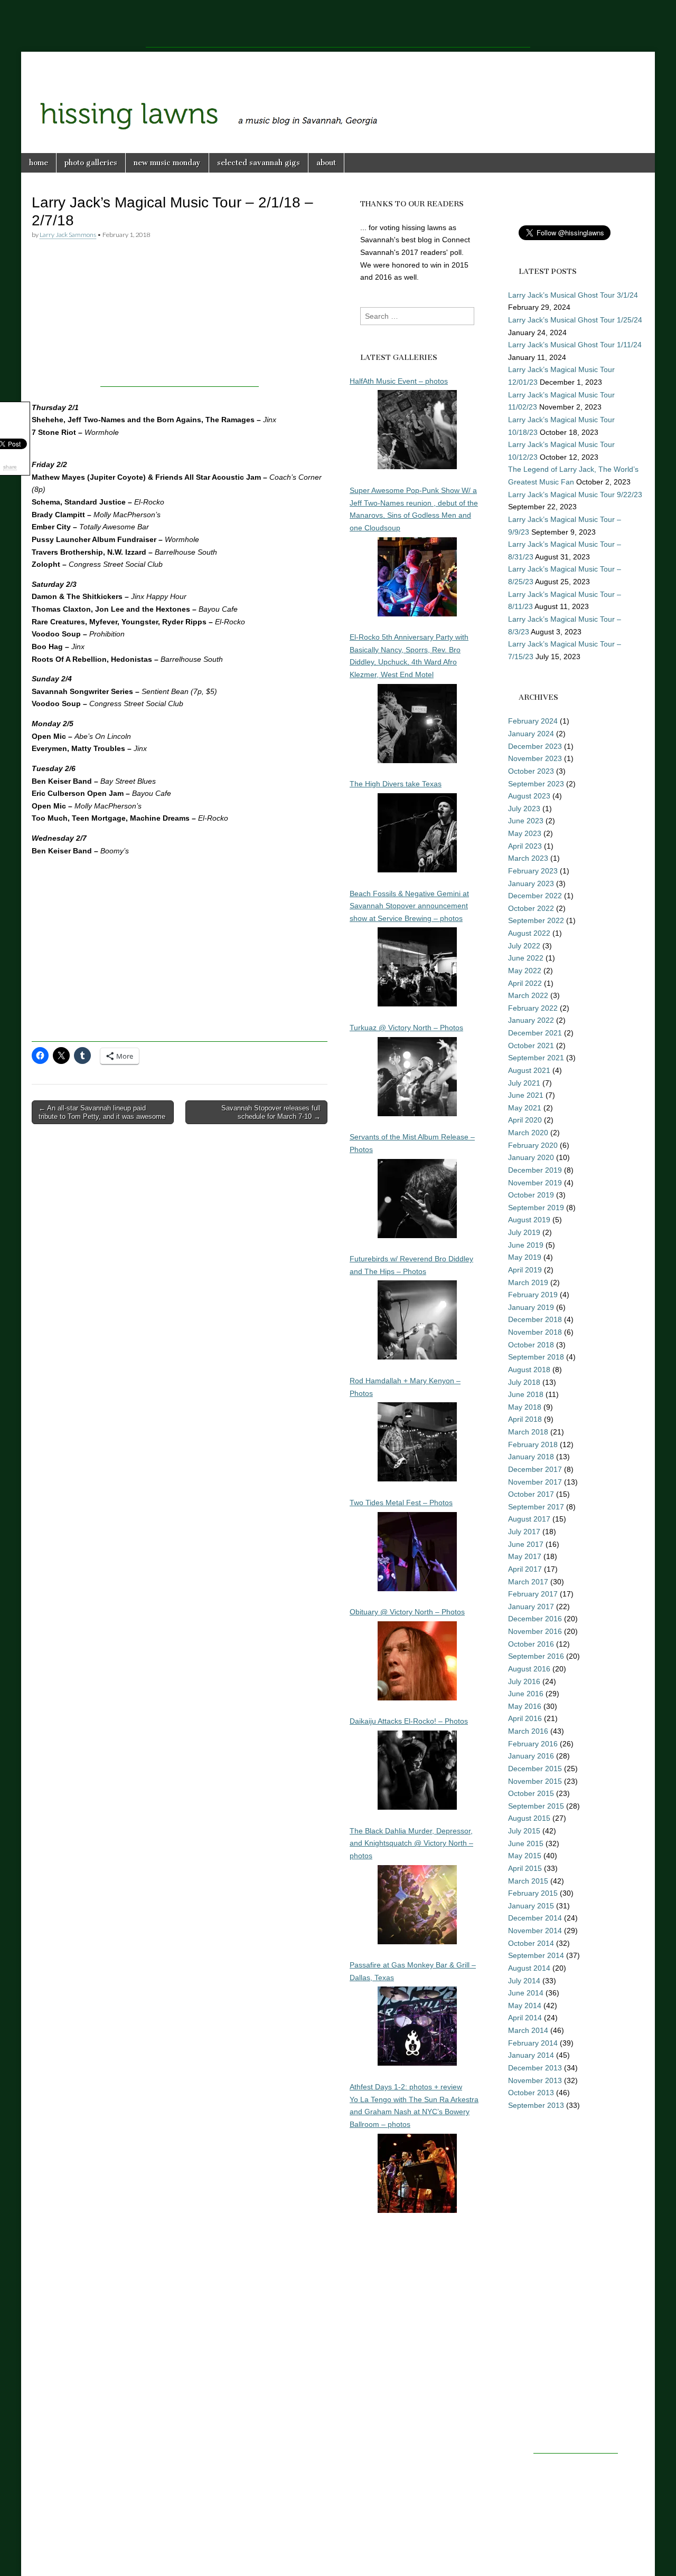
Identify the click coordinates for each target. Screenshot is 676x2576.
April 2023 (525, 846)
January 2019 (531, 1307)
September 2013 (536, 2105)
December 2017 (535, 1469)
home (39, 163)
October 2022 (531, 908)
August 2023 (529, 796)
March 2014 (528, 2030)
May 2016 (525, 1706)
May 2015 (525, 1856)
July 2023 (524, 809)
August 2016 (529, 1669)
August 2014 (529, 1968)
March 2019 (528, 1282)
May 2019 (525, 1257)
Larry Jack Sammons (68, 235)
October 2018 (531, 1345)
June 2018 (526, 1394)
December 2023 (535, 746)
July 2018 (524, 1382)
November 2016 (535, 1631)
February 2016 (533, 1744)
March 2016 (528, 1731)
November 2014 (535, 1931)
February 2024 (533, 721)
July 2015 (524, 1831)
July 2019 (524, 1232)
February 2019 (533, 1295)
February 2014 (533, 2043)
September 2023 (536, 784)
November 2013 (535, 2080)
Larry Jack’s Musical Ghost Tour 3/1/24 (573, 295)
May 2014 (525, 2005)
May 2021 (525, 1108)
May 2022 (525, 971)
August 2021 (529, 1070)
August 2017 (529, 1519)
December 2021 (535, 1033)
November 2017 (535, 1482)
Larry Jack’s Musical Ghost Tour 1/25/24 (575, 320)
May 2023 (525, 833)
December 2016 (535, 1619)
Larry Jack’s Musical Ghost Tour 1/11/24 (575, 345)
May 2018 (525, 1407)
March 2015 (528, 1881)
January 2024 (531, 734)
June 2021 (526, 1095)
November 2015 (535, 1781)
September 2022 (536, 920)
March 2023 (528, 858)
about (326, 163)
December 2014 (535, 1918)
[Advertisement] (338, 24)
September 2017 (536, 1507)
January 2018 (531, 1457)
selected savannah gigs (259, 163)
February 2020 (533, 1145)
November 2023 (535, 758)
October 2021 (531, 1045)
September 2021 (536, 1058)
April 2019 (525, 1270)
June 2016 (526, 1694)
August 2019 (529, 1220)
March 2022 (528, 995)
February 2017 (533, 1594)
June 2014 (526, 1993)
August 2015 (529, 1818)
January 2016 (531, 1756)
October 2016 (531, 1644)
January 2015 (531, 1906)
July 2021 (524, 1083)
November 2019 (535, 1183)
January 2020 (531, 1157)
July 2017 (524, 1532)
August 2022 (529, 933)
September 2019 (536, 1208)
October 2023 (531, 771)
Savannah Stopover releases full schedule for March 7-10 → (271, 1112)
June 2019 (526, 1245)
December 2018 (535, 1319)
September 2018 (536, 1357)
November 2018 (535, 1332)
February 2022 (533, 1008)
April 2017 (525, 1569)
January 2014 (531, 2055)
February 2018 (533, 1444)
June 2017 (526, 1544)
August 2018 (529, 1370)
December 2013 (535, 2068)
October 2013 (531, 2093)
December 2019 (535, 1170)
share (10, 467)
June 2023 (526, 821)
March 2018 (528, 1432)
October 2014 (531, 1943)
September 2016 (536, 1656)
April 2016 (525, 1718)
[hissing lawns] (338, 94)
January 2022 (531, 1020)
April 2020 (525, 1120)
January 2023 (531, 883)
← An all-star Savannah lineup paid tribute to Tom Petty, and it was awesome (102, 1112)
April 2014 (525, 2018)
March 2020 (528, 1133)
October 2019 (531, 1195)
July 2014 (524, 1981)
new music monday (167, 163)
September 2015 (536, 1806)
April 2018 (525, 1419)
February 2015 (533, 1893)
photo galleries (91, 163)
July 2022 (524, 946)
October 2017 (531, 1494)
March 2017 (528, 1582)
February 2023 (533, 871)
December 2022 (535, 896)
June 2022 (526, 958)
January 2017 (531, 1607)
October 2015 (531, 1793)
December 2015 (535, 1769)
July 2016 (524, 1681)
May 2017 (525, 1556)
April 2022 (525, 983)
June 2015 (526, 1843)
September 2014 (536, 1955)
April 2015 (525, 1868)
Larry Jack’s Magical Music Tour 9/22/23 (575, 495)
